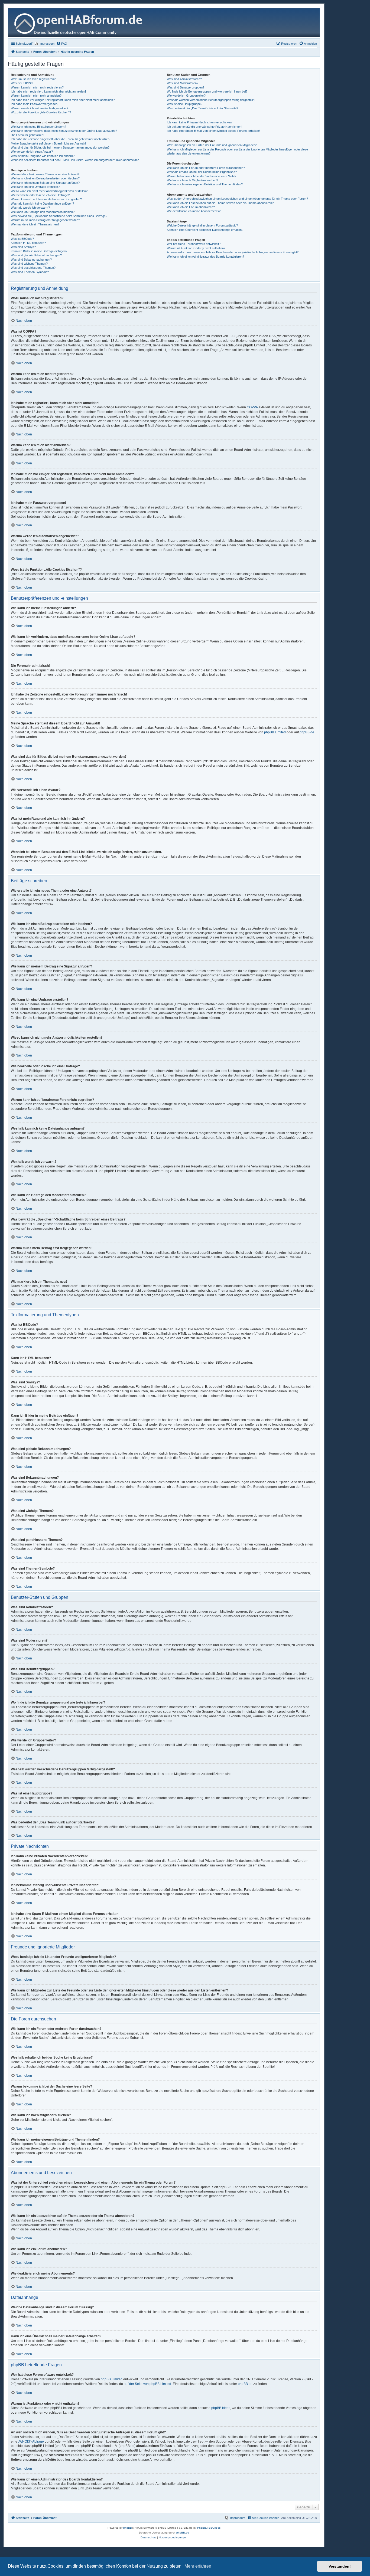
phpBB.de (307, 732)
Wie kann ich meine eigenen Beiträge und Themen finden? (205, 184)
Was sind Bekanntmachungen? (31, 260)
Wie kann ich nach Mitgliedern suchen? (192, 180)
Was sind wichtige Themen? (29, 264)
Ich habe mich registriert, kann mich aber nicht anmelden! (48, 91)
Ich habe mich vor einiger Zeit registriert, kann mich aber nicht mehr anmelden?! (63, 100)
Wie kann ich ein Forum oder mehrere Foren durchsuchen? (206, 168)
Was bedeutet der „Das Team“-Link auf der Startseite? (202, 108)
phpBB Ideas (221, 2408)
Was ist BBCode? (22, 239)
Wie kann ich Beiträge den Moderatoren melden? (43, 212)
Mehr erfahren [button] (198, 2566)
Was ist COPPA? (22, 83)
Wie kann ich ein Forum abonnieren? (191, 207)
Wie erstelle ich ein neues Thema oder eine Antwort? (45, 174)
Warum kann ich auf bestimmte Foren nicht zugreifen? (46, 199)
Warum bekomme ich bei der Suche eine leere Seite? (202, 176)
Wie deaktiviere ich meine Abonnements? (194, 211)
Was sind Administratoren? (184, 79)
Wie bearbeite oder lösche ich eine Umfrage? (40, 195)
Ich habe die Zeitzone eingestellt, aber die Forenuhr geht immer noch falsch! (61, 139)
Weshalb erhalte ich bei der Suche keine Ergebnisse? (202, 172)
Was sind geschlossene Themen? (33, 268)
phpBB (128, 2528)
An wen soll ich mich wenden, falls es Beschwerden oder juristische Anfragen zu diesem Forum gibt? (233, 252)
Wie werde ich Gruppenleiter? (186, 96)
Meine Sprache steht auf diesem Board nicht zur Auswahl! (49, 143)
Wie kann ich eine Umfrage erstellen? (35, 187)
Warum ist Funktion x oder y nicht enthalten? (196, 248)
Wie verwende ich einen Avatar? (32, 152)
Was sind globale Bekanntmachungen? (36, 255)
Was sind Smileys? (23, 247)
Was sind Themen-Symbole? (30, 272)
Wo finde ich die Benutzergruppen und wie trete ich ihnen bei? (207, 91)
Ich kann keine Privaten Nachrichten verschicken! (200, 122)
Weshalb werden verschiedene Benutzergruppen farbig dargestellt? (211, 100)
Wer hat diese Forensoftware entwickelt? (194, 244)
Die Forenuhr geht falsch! (27, 135)
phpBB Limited (275, 732)
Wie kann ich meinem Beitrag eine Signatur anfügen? (45, 183)
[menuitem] (45, 44)
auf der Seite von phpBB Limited (147, 2384)
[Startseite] (80, 23)
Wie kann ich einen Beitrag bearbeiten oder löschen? (45, 178)
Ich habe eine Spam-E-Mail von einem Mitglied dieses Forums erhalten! (213, 131)
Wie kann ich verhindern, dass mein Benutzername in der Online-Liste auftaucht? (64, 131)
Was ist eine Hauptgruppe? (185, 104)
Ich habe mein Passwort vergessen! (35, 104)
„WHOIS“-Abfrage (31, 2442)
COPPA (252, 407)
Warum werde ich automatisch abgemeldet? (40, 108)
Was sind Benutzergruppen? (186, 87)
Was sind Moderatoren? (183, 83)
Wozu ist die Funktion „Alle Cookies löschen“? (41, 112)
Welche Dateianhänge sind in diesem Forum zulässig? (202, 225)
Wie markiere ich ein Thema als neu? (35, 224)
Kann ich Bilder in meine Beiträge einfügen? (39, 251)
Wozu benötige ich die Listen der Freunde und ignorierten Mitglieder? (212, 145)
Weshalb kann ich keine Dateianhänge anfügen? (42, 204)
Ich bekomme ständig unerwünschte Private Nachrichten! (205, 127)
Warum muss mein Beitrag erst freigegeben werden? (45, 220)
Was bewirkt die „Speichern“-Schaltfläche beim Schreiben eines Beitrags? (59, 216)
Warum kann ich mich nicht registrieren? (37, 87)
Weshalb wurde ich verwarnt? (30, 208)
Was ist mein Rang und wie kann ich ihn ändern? (43, 156)
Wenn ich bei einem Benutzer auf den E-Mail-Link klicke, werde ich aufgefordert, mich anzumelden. (75, 160)
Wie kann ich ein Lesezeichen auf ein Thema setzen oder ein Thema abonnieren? (220, 203)
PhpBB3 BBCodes (209, 2528)
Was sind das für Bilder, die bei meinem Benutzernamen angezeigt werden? (60, 147)
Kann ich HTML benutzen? (28, 243)
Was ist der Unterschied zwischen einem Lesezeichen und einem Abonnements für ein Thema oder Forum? (237, 199)
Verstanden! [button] (340, 2566)
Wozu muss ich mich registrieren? (33, 79)
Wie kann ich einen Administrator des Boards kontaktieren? (205, 257)
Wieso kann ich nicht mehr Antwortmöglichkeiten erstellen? (49, 191)
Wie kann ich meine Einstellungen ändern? (38, 127)
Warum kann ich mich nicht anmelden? (36, 96)
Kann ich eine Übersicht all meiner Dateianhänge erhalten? (205, 230)
